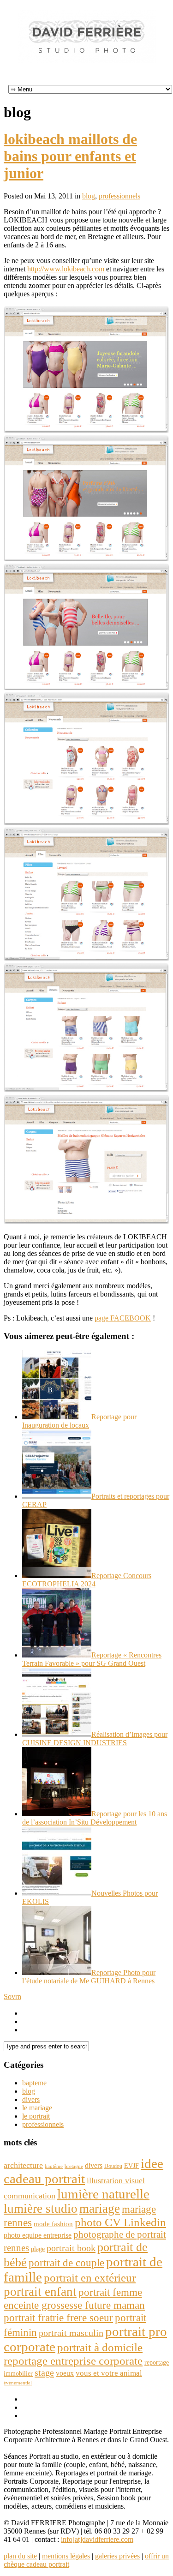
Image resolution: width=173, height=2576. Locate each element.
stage (44, 2372)
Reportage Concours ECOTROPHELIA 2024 (87, 1580)
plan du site (20, 2556)
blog (89, 196)
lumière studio (41, 2209)
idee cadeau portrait (84, 2171)
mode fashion (53, 2224)
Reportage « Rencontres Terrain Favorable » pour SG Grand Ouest (92, 1659)
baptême (54, 2166)
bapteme (34, 2083)
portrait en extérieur (90, 2278)
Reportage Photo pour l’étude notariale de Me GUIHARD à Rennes (89, 1977)
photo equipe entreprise (38, 2235)
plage (38, 2249)
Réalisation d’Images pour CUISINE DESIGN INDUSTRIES (95, 1738)
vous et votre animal (109, 2373)
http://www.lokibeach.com (66, 269)
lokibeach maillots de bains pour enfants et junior (70, 156)
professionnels (119, 196)
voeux (65, 2373)
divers (31, 2099)
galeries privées (117, 2556)
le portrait (36, 2116)
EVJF (131, 2166)
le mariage (37, 2108)
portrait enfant (40, 2292)
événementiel (18, 2383)
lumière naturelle (103, 2194)
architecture (23, 2165)
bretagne (74, 2166)
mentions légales (66, 2556)
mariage (100, 2209)
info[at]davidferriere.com (97, 2539)
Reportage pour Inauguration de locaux (79, 1421)
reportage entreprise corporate (73, 2361)
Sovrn (12, 1997)
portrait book (71, 2248)
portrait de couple (66, 2263)
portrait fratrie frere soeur (58, 2318)
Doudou (113, 2166)
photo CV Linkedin (120, 2222)
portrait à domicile (100, 2347)
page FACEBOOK (123, 1318)
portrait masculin (71, 2333)
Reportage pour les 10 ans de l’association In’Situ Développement (95, 1818)
